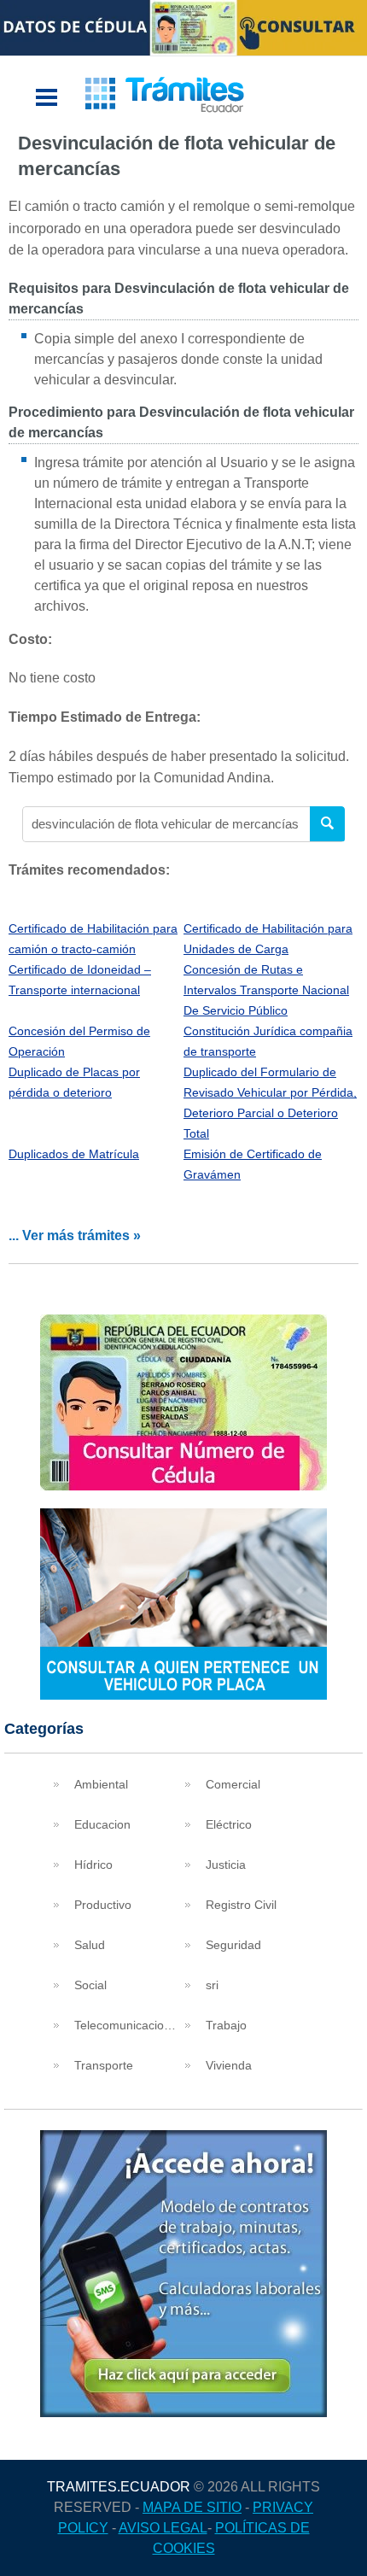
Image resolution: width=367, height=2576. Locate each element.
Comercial (233, 1784)
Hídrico (93, 1865)
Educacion (102, 1824)
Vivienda (229, 2065)
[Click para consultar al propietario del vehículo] (183, 1695)
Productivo (103, 1905)
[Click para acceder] (183, 2412)
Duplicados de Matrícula (74, 1154)
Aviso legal (163, 2528)
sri (212, 1985)
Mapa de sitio (192, 2507)
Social (90, 1985)
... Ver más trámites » (75, 1235)
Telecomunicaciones (128, 2025)
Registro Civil (241, 1905)
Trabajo (226, 2025)
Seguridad (233, 1945)
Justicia (226, 1865)
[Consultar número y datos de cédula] (183, 1486)
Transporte (104, 2065)
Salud (90, 1945)
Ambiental (101, 1784)
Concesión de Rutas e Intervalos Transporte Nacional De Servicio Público (266, 990)
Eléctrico (229, 1824)
